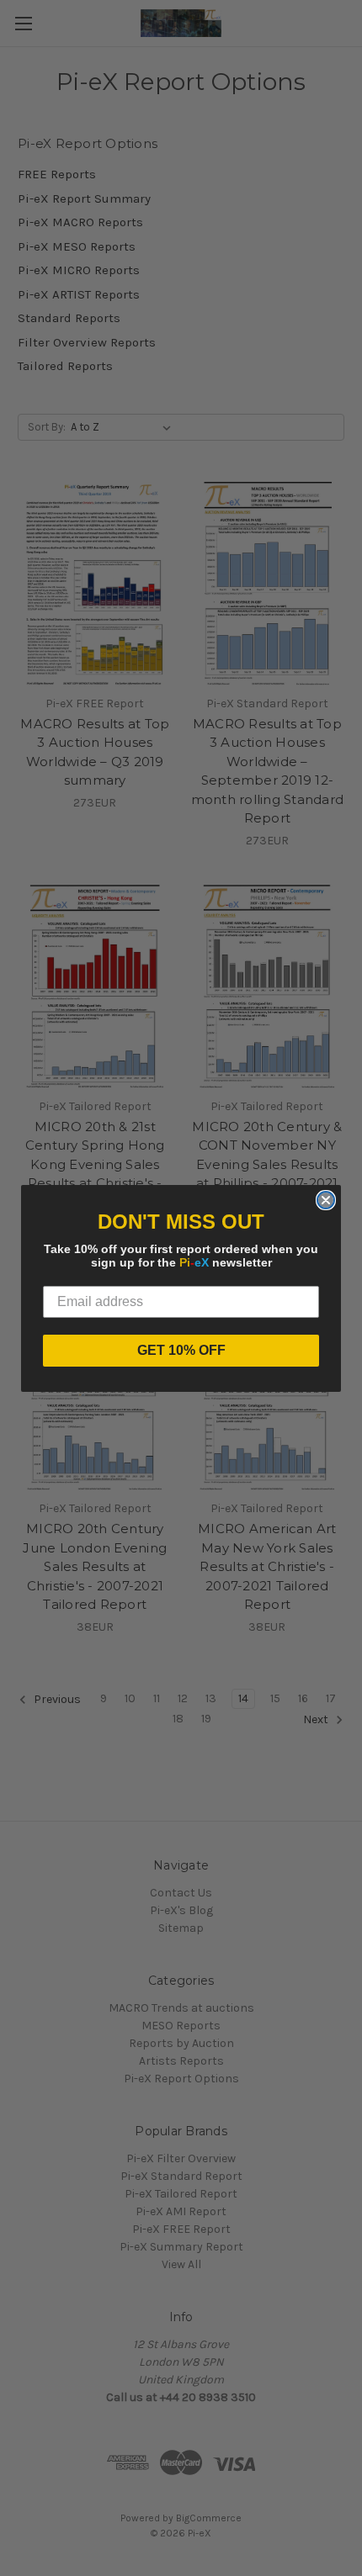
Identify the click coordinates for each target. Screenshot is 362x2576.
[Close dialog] (326, 1200)
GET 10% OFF (181, 1350)
